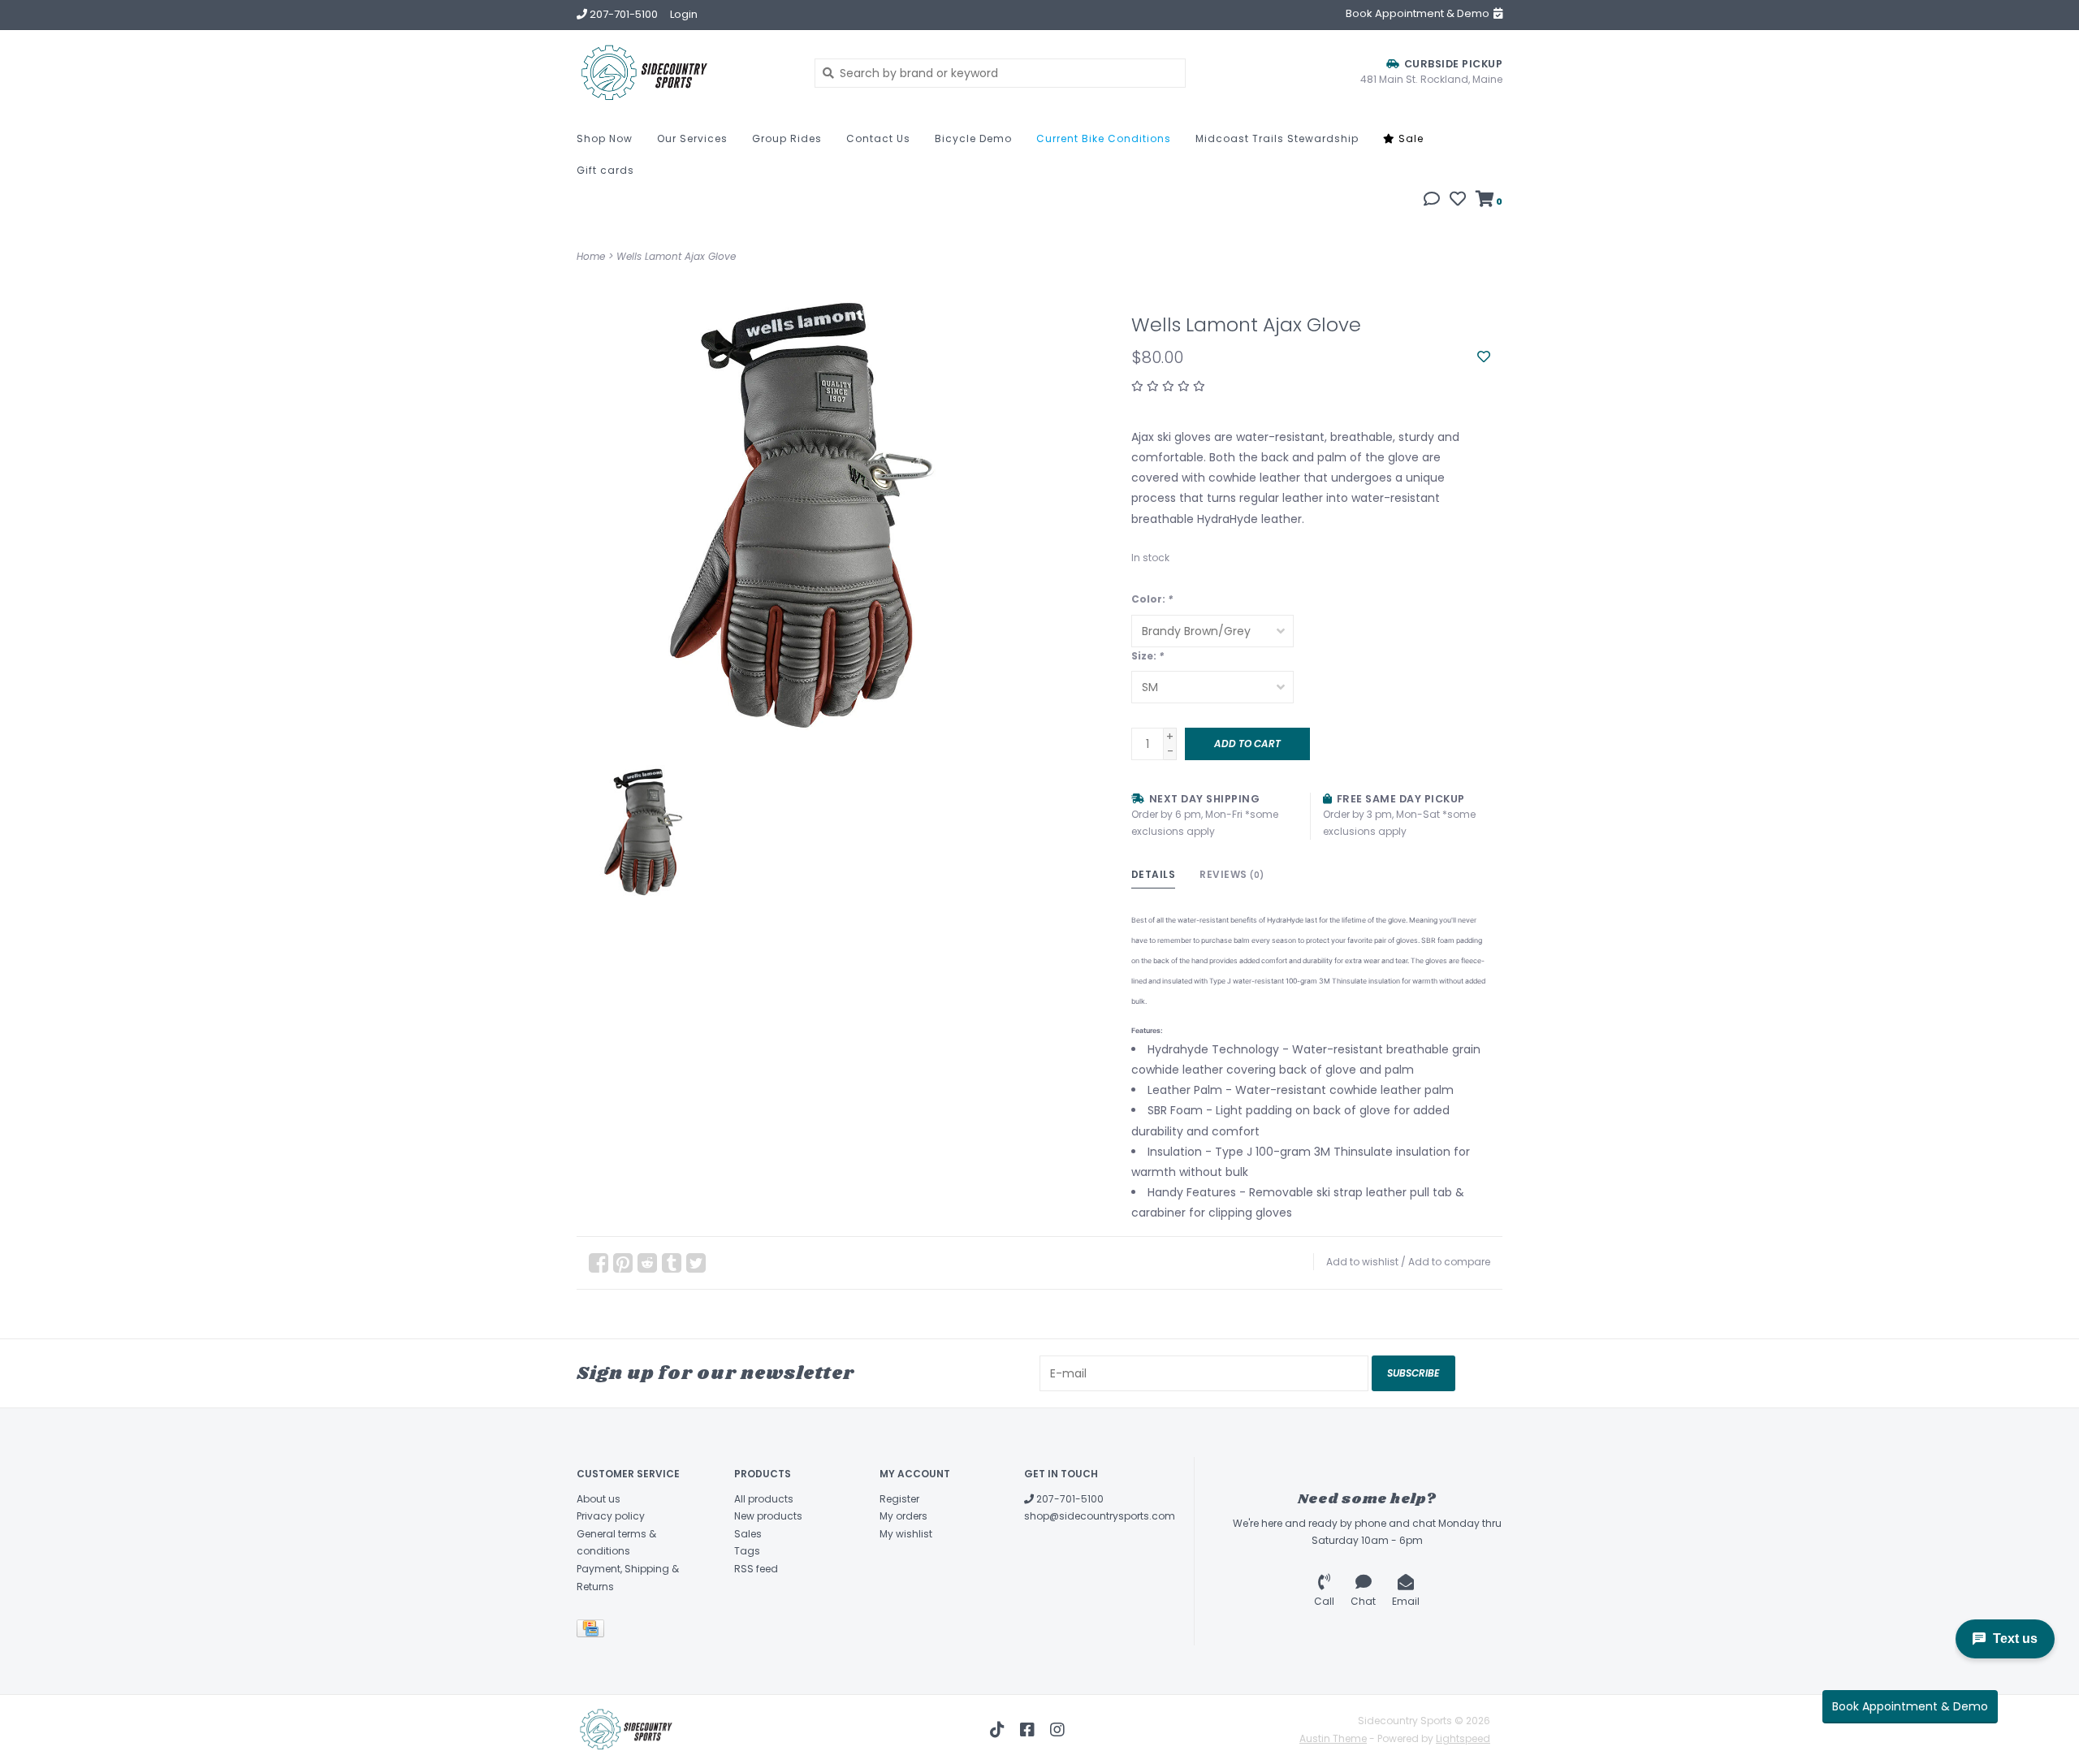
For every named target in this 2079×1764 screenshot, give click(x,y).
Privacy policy (611, 1516)
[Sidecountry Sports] (683, 73)
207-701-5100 (1069, 1499)
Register (899, 1499)
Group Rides (787, 138)
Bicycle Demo (973, 138)
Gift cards (605, 170)
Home (591, 256)
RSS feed (756, 1569)
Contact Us (878, 138)
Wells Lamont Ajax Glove (676, 256)
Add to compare (1449, 1262)
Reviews (1232, 874)
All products (764, 1499)
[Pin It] (623, 1263)
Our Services (692, 138)
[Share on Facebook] (599, 1263)
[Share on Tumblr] (672, 1263)
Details (1154, 874)
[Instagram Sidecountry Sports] (1057, 1730)
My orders (903, 1516)
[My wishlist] (1458, 201)
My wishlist (906, 1534)
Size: (1148, 656)
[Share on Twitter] (696, 1263)
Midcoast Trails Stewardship (1277, 138)
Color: (1152, 599)
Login (684, 14)
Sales (748, 1534)
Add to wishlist (1362, 1262)
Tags (747, 1551)
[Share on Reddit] (647, 1263)
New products (768, 1516)
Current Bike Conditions (1104, 138)
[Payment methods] (593, 1632)
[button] (1432, 201)
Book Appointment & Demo (1910, 1706)
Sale (1409, 138)
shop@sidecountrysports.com (1100, 1516)
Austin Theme (1333, 1738)
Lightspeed (1463, 1738)
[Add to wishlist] (1484, 357)
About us (599, 1499)
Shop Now (605, 138)
